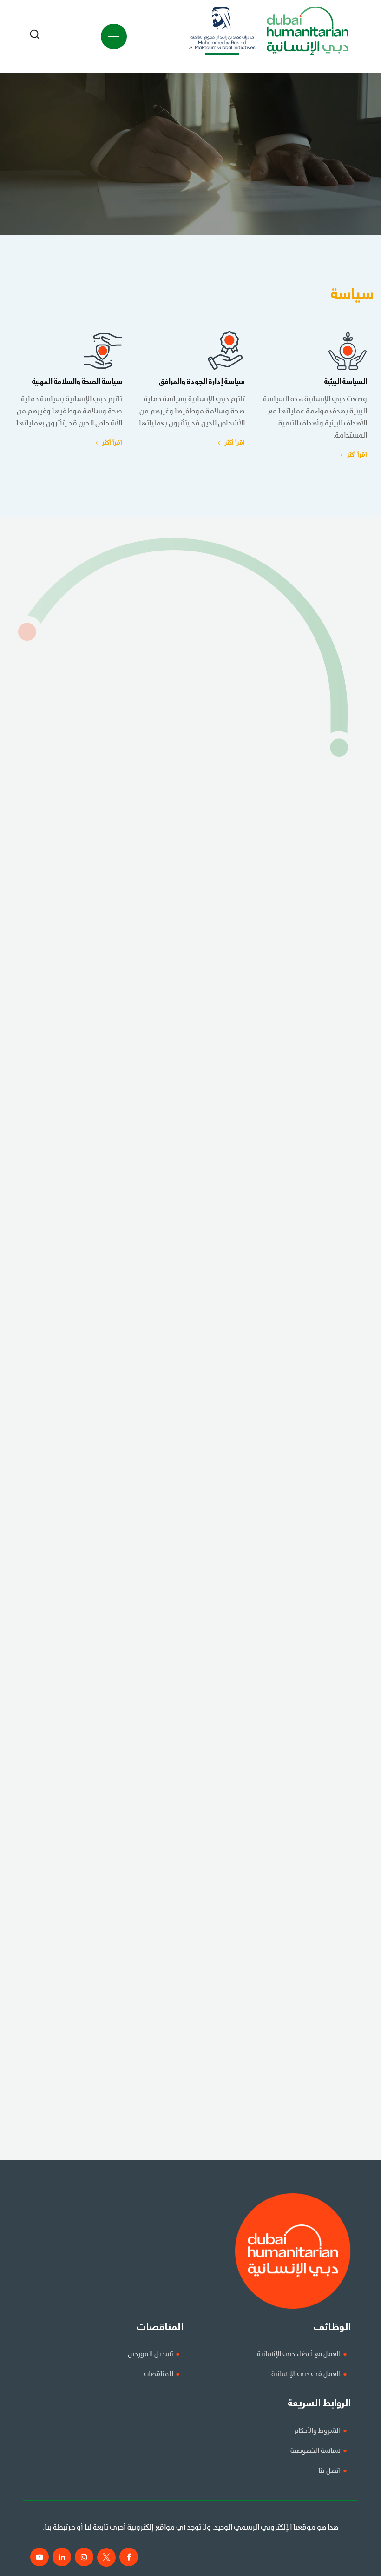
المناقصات (158, 2374)
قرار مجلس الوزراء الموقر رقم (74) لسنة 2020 (310, 1686)
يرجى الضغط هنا (332, 707)
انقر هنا (228, 2128)
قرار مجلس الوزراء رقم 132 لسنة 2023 (322, 1570)
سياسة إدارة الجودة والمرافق (202, 382)
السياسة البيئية (346, 382)
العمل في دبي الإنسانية (306, 2374)
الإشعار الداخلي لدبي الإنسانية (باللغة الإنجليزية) (307, 1198)
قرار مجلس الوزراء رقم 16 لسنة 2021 (324, 1544)
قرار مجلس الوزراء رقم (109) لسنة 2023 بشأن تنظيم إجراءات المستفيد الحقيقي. (262, 1763)
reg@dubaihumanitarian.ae (142, 1081)
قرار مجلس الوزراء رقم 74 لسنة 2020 (322, 1467)
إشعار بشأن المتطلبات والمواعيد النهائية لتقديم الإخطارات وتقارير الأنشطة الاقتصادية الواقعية (243, 1223)
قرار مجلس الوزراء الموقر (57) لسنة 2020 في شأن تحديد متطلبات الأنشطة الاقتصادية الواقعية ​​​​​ (241, 1146)
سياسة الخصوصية (315, 2451)
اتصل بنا (329, 2471)
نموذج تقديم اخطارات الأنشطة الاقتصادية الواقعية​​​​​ (304, 1300)
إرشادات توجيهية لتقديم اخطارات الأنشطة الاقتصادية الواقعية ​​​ (288, 1325)
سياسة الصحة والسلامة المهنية (77, 382)
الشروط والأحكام (317, 2431)
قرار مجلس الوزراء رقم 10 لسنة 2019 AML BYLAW (302, 1402)
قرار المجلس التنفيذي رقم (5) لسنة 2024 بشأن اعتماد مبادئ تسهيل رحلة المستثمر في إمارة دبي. (235, 1828)
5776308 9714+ (352, 1095)
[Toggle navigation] (114, 37)
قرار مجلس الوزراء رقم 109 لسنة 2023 (321, 1595)
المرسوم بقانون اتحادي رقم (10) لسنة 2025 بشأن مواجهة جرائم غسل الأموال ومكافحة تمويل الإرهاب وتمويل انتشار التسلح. (201, 1879)
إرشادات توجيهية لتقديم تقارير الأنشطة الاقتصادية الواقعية (292, 1274)
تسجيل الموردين (151, 2354)
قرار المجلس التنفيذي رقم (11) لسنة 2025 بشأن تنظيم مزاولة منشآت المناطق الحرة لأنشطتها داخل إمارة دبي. (220, 1904)
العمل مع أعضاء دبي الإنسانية (299, 2354)
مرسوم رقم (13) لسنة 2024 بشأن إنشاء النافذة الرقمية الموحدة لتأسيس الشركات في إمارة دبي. (238, 1853)
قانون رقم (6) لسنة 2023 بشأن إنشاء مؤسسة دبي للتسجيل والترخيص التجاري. (264, 1737)
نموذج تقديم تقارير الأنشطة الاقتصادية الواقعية (307, 1249)
